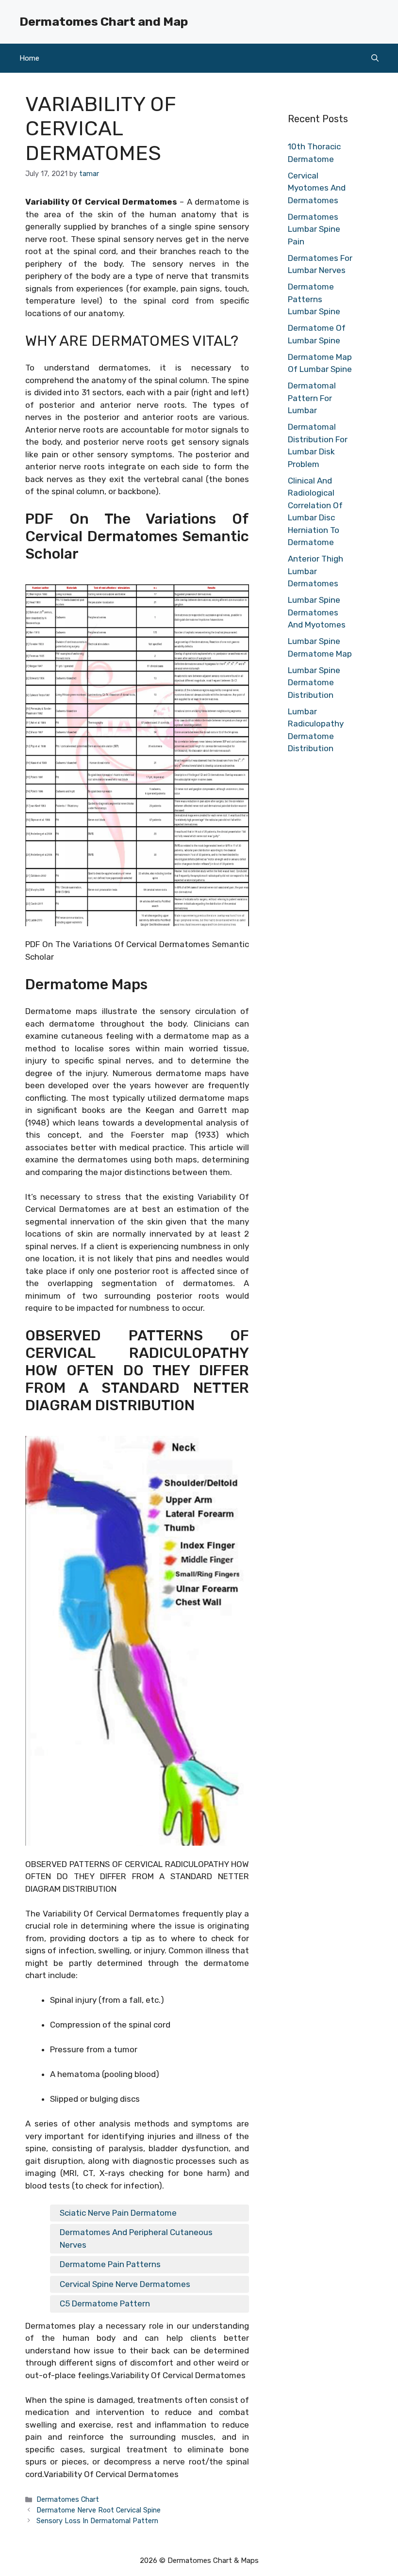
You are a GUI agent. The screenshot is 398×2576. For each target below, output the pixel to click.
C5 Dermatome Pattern (105, 2303)
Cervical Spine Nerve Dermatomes (125, 2284)
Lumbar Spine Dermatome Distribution (314, 683)
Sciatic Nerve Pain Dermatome (118, 2213)
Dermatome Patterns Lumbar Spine (314, 299)
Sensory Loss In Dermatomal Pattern (97, 2521)
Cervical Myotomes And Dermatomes (317, 188)
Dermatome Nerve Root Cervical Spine (99, 2510)
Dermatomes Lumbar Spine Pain (314, 229)
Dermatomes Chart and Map (104, 22)
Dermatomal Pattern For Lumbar (312, 398)
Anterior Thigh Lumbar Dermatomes (315, 571)
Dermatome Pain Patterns (110, 2264)
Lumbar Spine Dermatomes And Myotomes (317, 612)
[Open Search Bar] (375, 58)
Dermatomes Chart (68, 2499)
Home (29, 58)
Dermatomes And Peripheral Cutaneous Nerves (136, 2238)
